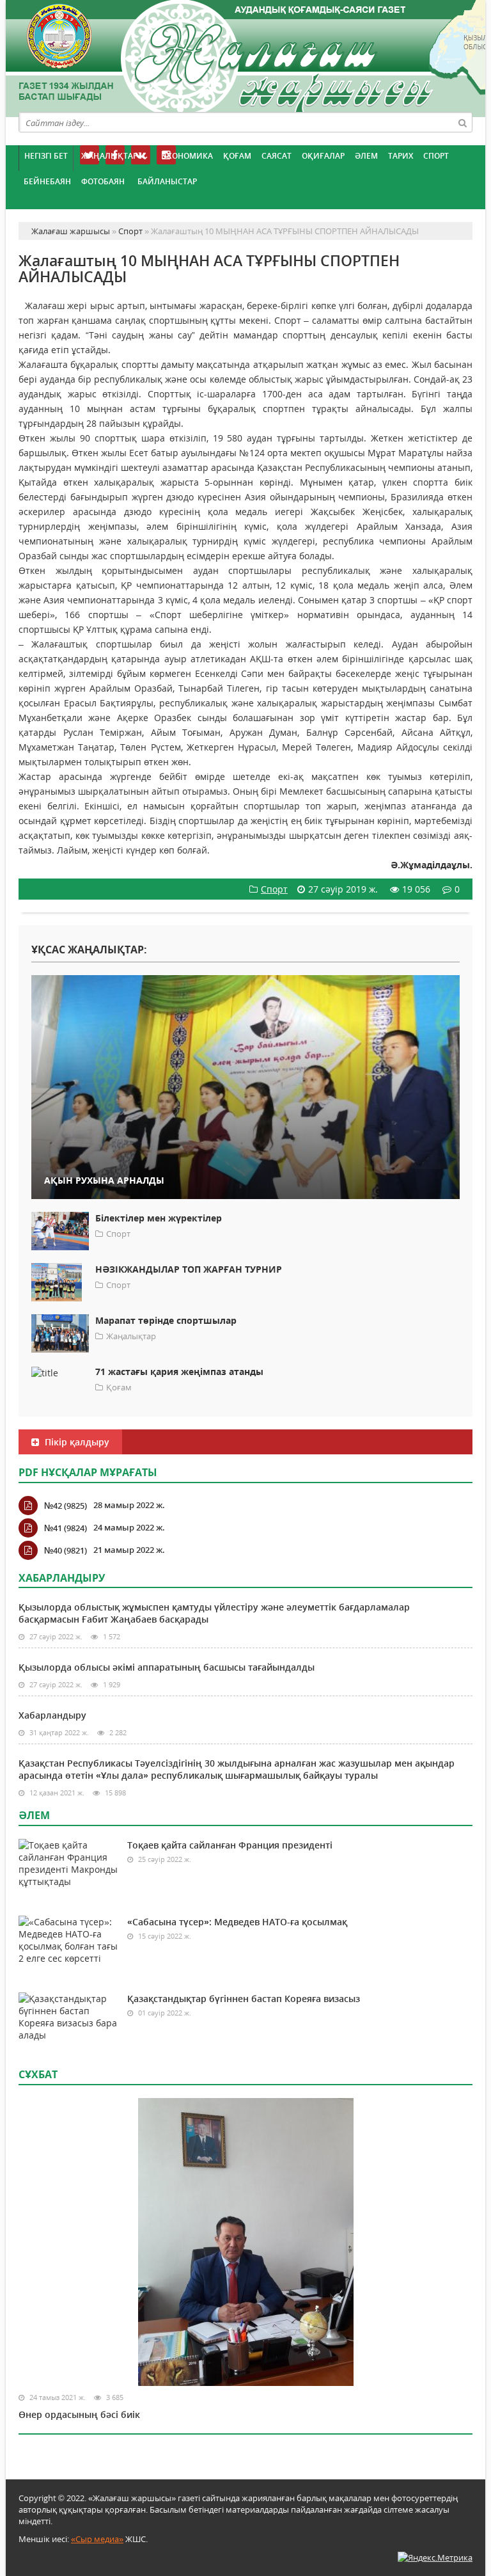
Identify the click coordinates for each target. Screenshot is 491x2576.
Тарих (401, 156)
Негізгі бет (46, 156)
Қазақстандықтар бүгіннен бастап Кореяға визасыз (244, 1999)
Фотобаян (103, 181)
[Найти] (462, 122)
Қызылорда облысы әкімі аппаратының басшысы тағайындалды (167, 1667)
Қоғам (237, 156)
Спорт (436, 156)
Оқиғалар (323, 156)
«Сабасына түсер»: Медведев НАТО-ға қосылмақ (237, 1922)
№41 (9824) (66, 1528)
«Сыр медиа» (97, 2539)
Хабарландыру (52, 1715)
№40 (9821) (66, 1550)
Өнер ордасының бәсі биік (79, 2414)
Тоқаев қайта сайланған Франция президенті (230, 1845)
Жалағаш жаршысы (245, 56)
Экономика (187, 156)
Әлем (366, 156)
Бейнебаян (47, 181)
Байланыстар (167, 181)
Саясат (277, 156)
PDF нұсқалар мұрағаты (88, 1472)
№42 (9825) (66, 1506)
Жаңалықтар (109, 156)
